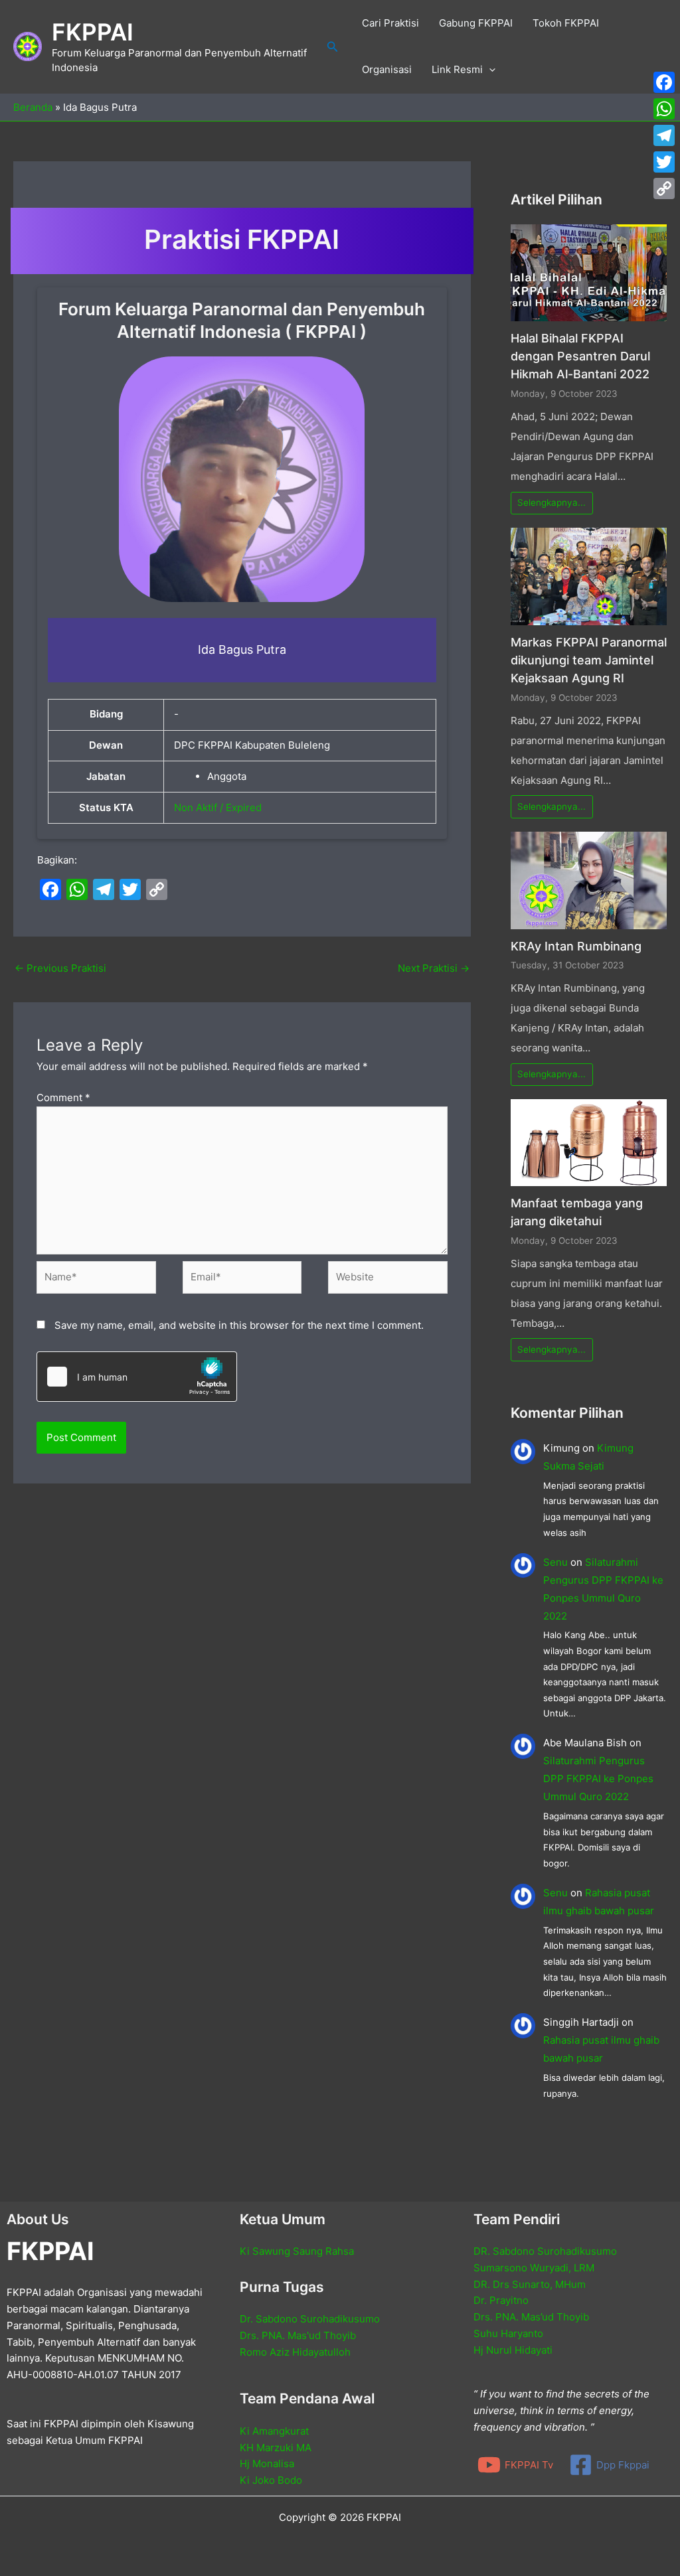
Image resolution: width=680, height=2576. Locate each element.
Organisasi (387, 69)
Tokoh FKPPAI (566, 23)
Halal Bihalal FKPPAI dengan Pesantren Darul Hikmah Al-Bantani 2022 (580, 356)
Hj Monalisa (267, 2463)
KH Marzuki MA (276, 2448)
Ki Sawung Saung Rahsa (297, 2251)
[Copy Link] (664, 189)
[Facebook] (664, 82)
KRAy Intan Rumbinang (576, 946)
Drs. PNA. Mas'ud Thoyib (298, 2335)
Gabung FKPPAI (476, 23)
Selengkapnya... (552, 502)
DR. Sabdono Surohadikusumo (545, 2251)
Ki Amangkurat (274, 2431)
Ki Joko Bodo (271, 2480)
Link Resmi (457, 69)
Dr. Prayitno (501, 2300)
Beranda (33, 107)
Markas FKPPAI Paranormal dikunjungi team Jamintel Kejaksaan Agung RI (589, 660)
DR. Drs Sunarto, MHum (530, 2284)
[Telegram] (664, 135)
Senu (555, 1562)
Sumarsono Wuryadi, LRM (534, 2268)
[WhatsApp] (664, 109)
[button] (333, 47)
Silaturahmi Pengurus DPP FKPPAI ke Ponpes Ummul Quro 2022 (598, 1779)
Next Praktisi (434, 968)
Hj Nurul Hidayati (513, 2350)
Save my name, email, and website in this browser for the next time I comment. (239, 1325)
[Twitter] (664, 162)
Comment (63, 1098)
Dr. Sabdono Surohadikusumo (310, 2319)
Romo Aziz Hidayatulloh (295, 2352)
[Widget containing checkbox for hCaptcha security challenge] (137, 1377)
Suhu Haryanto (508, 2333)
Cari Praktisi (390, 23)
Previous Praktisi (60, 968)
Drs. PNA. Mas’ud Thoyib (531, 2317)
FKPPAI (93, 32)
